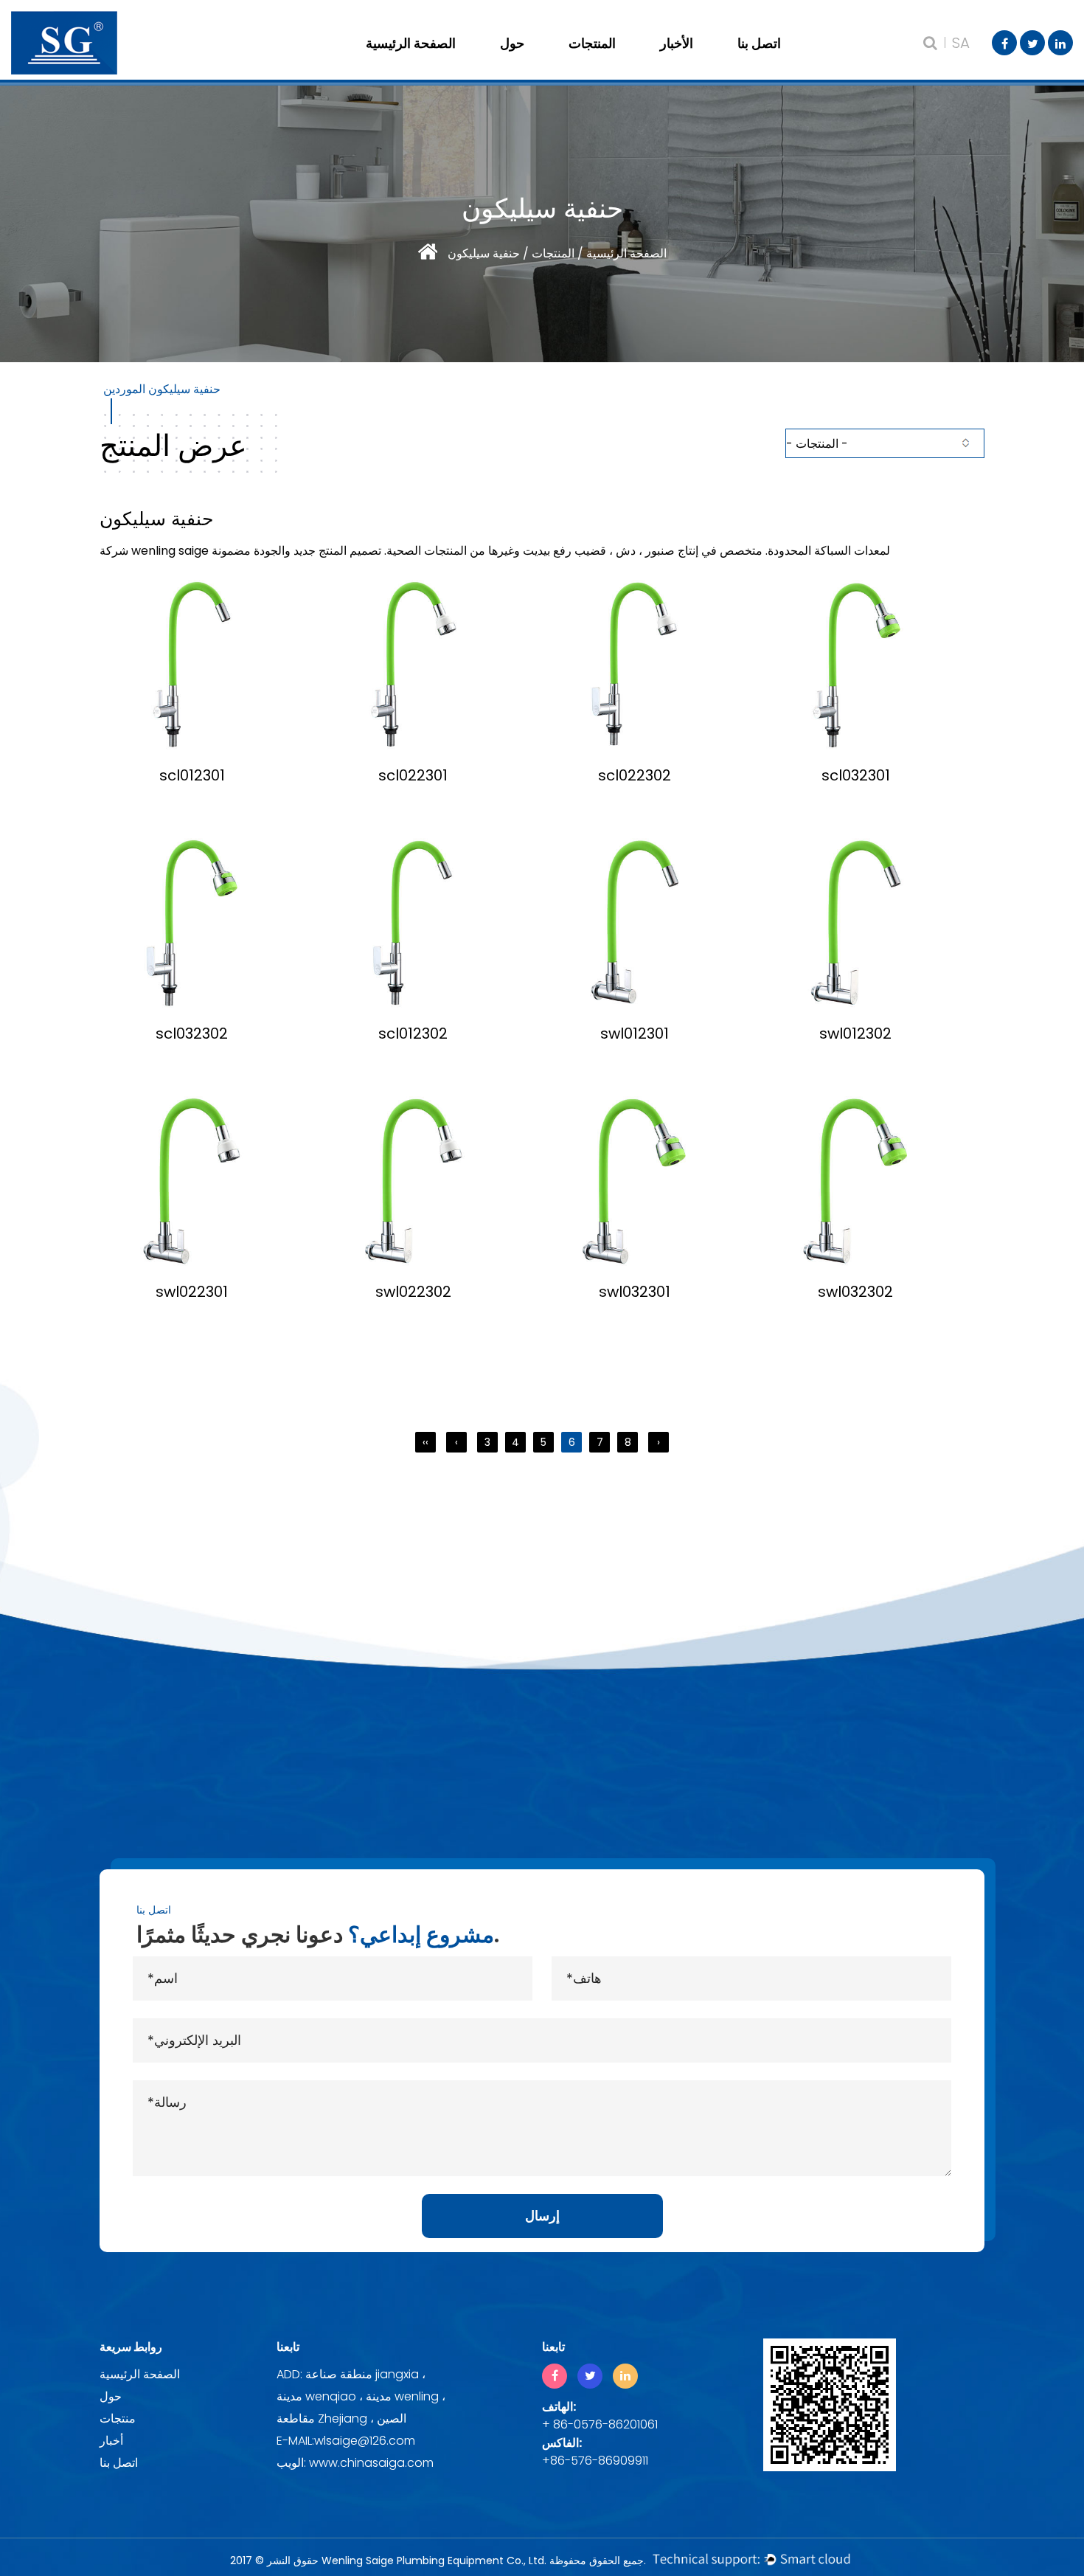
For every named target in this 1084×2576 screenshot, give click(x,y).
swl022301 (192, 1292)
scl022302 (635, 775)
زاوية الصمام (628, 63)
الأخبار (677, 43)
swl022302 (413, 1292)
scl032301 (856, 775)
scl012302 (413, 1033)
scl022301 (413, 775)
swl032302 (855, 1292)
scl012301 (192, 775)
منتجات (118, 2419)
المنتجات (592, 43)
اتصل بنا (759, 43)
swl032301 (635, 1292)
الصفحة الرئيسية (411, 43)
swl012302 (855, 1033)
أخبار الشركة (719, 63)
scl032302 (192, 1033)
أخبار (111, 2441)
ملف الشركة (559, 63)
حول (512, 43)
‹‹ (425, 1442)
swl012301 (635, 1033)
